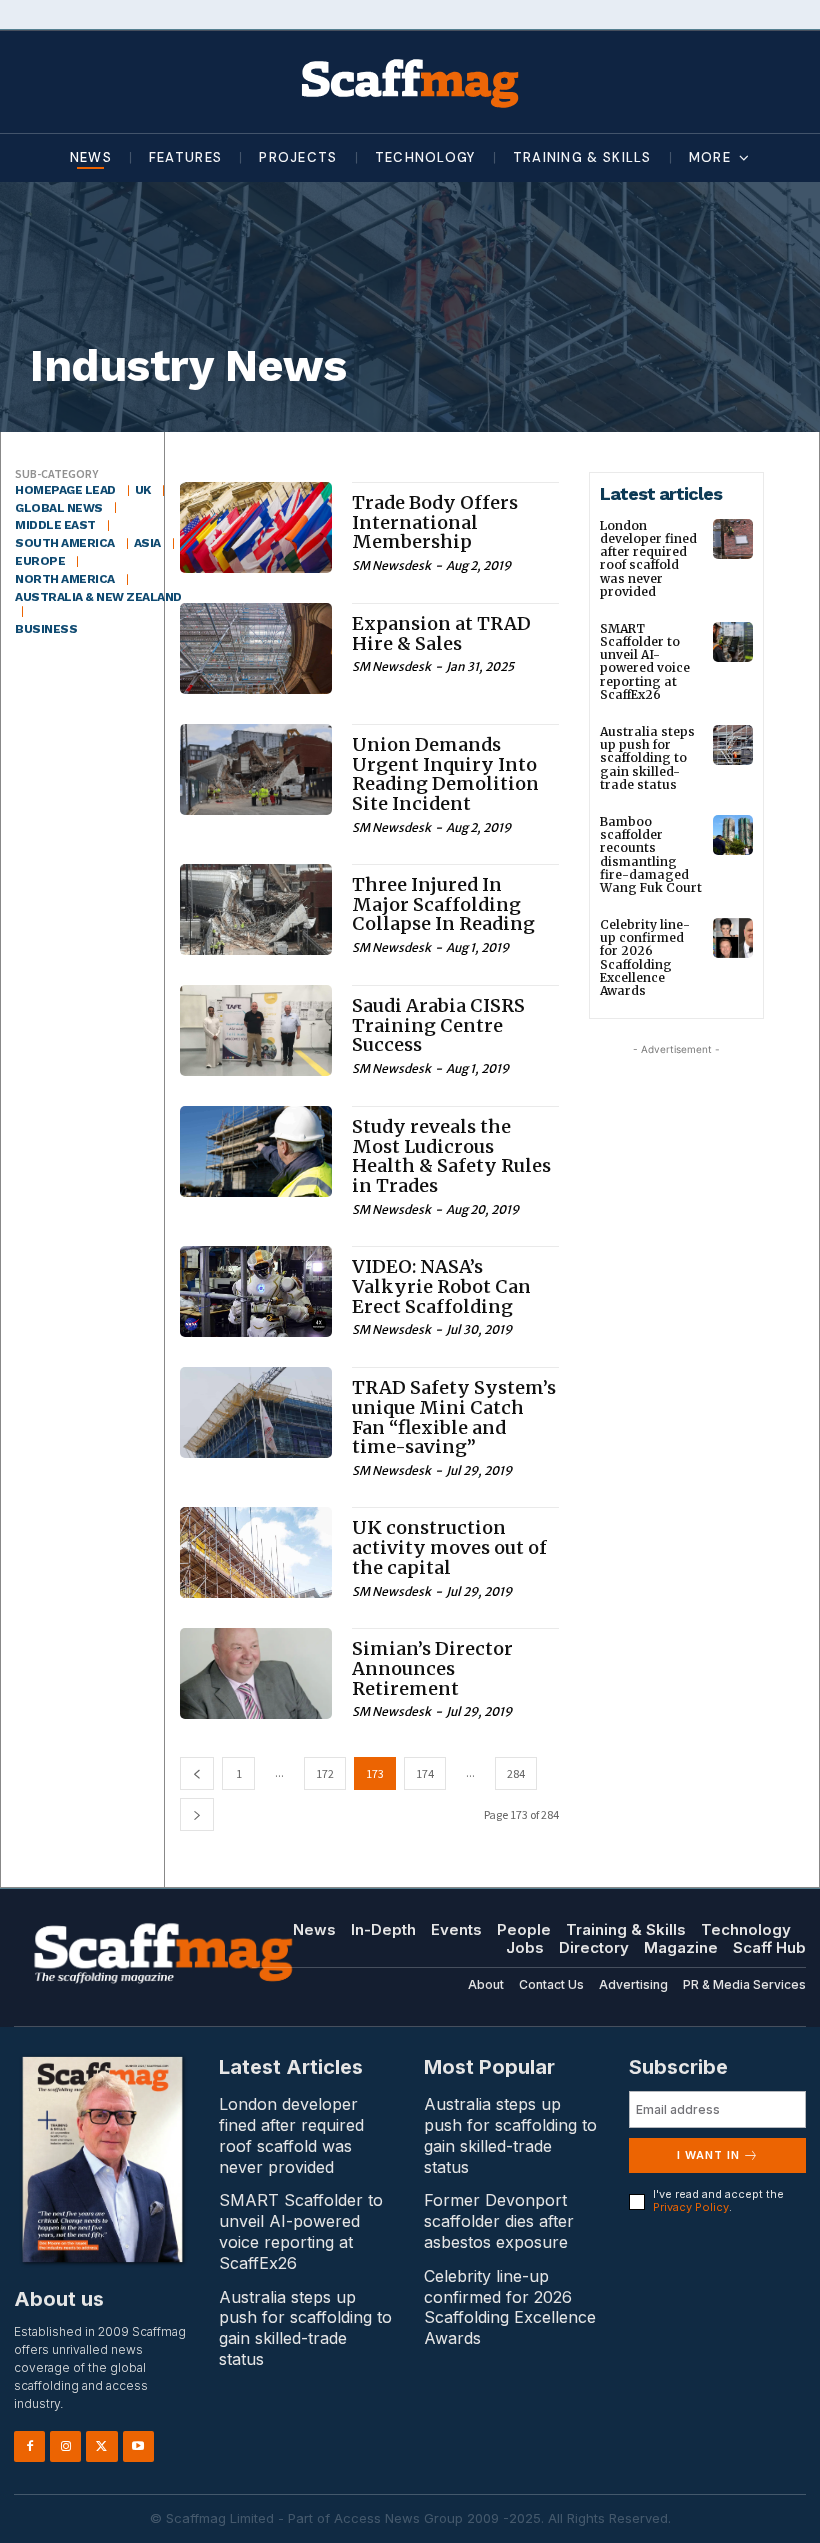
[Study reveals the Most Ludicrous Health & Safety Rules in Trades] (256, 1151)
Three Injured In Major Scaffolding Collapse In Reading (443, 904)
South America (65, 543)
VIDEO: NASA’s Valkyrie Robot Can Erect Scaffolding (441, 1286)
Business (46, 629)
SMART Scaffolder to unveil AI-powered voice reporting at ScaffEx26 (645, 661)
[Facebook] (29, 2446)
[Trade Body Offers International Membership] (256, 527)
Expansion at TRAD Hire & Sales (441, 633)
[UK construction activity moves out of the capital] (256, 1552)
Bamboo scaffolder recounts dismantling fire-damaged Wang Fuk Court (651, 854)
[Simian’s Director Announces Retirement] (256, 1673)
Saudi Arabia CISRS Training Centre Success (438, 1025)
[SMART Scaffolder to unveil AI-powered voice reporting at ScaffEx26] (733, 642)
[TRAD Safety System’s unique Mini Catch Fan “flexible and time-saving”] (256, 1412)
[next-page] (197, 1814)
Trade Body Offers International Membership (435, 522)
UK (143, 490)
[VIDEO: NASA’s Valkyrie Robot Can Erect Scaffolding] (256, 1291)
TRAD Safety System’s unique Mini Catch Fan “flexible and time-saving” (454, 1417)
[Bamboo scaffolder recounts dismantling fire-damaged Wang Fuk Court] (733, 835)
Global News (59, 508)
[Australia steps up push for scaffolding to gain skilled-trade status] (733, 745)
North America (65, 579)
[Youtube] (138, 2446)
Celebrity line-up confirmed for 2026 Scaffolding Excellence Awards (645, 957)
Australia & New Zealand (98, 597)
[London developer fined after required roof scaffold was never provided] (733, 539)
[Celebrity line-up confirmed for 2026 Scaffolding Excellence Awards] (733, 938)
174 (425, 1773)
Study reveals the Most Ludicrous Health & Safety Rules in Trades (451, 1156)
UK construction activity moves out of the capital (449, 1547)
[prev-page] (197, 1773)
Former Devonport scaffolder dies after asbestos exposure (499, 2221)
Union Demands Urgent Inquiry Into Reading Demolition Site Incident (445, 774)
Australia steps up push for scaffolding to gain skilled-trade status (647, 758)
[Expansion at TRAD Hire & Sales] (256, 648)
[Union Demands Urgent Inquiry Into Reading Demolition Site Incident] (256, 769)
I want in (708, 2155)
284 (516, 1773)
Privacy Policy (691, 2207)
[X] (101, 2446)
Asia (147, 543)
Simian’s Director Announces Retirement (432, 1668)
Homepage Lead (65, 490)
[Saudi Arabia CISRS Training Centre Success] (256, 1030)
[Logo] (410, 82)
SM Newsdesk (391, 565)
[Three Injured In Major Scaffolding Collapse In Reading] (256, 909)
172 (325, 1773)
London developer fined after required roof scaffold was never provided (648, 558)
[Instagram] (65, 2446)
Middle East (55, 525)
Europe (40, 561)
